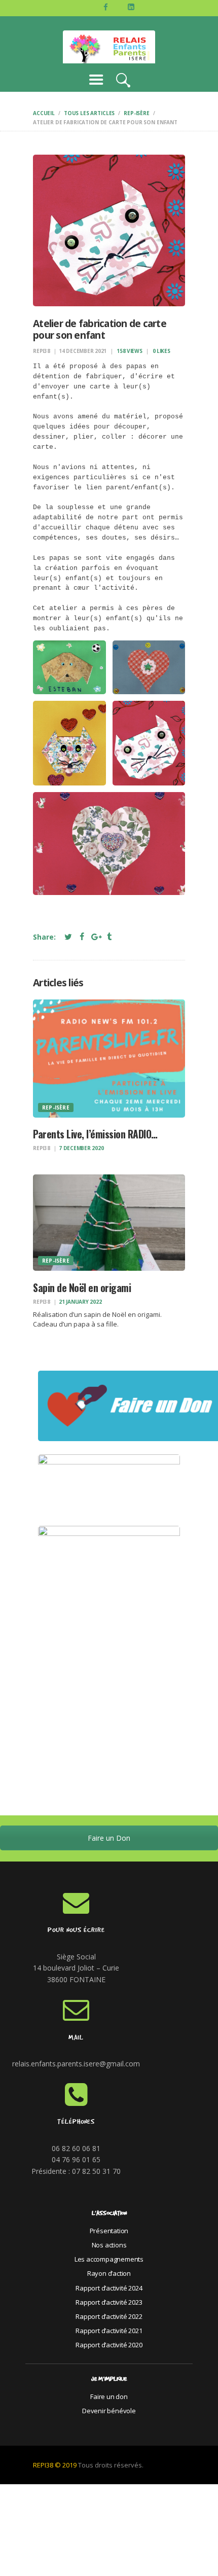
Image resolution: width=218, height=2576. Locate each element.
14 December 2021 (83, 351)
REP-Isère (137, 113)
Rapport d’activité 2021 (109, 2331)
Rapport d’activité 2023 (109, 2302)
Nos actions (109, 2245)
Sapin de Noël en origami (82, 1288)
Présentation (109, 2231)
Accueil (44, 113)
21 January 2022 (80, 1302)
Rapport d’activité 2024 (109, 2288)
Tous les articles (89, 113)
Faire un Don (109, 1838)
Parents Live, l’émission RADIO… (95, 1134)
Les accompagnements (109, 2259)
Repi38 (42, 351)
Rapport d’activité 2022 (109, 2316)
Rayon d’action (109, 2273)
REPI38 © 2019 (55, 2465)
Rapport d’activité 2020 (109, 2345)
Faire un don (109, 2396)
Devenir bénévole (109, 2411)
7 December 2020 (81, 1148)
